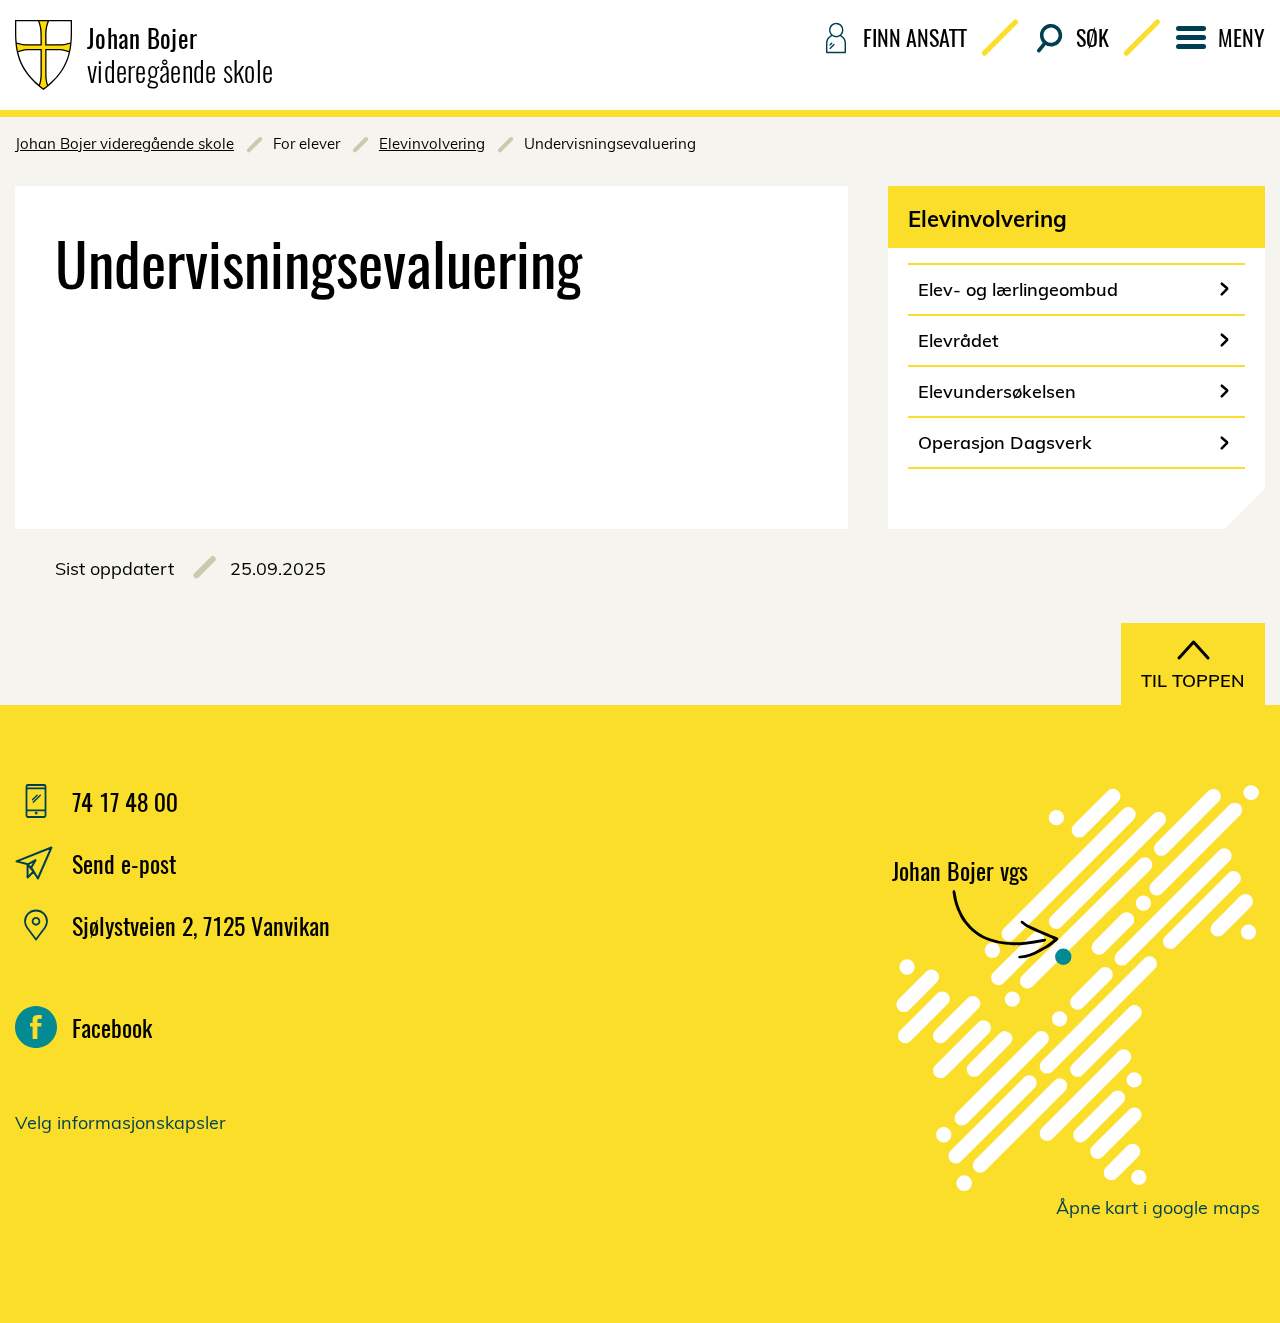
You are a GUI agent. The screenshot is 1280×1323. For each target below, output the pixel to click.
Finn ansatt (915, 37)
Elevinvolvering (432, 143)
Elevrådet (958, 340)
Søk (1092, 37)
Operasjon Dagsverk (1005, 442)
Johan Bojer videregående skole (124, 143)
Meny (1241, 37)
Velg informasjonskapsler (120, 1122)
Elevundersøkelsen (997, 391)
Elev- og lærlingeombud (1018, 289)
